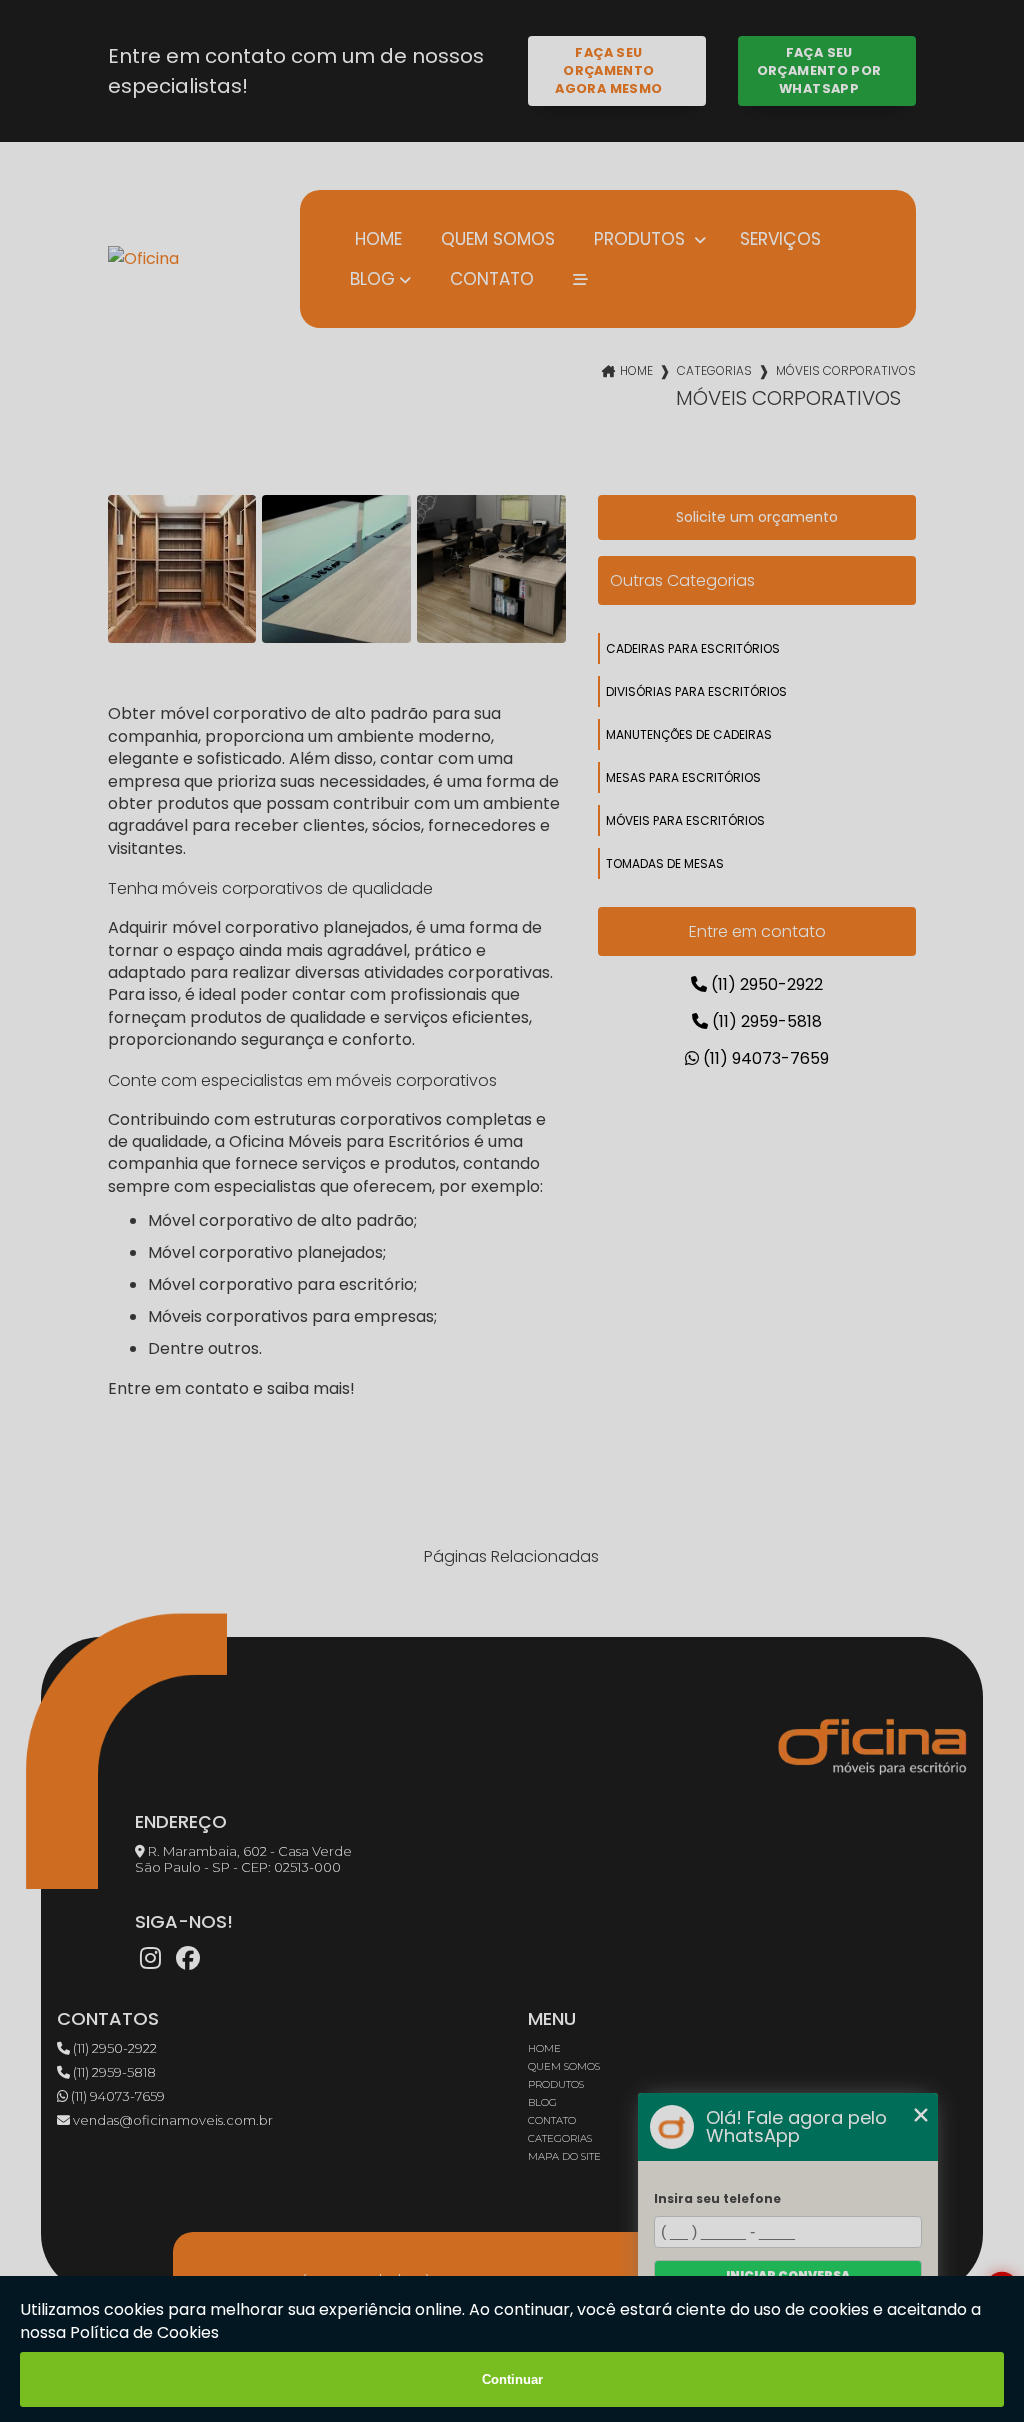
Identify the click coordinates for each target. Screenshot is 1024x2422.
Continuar (512, 2379)
